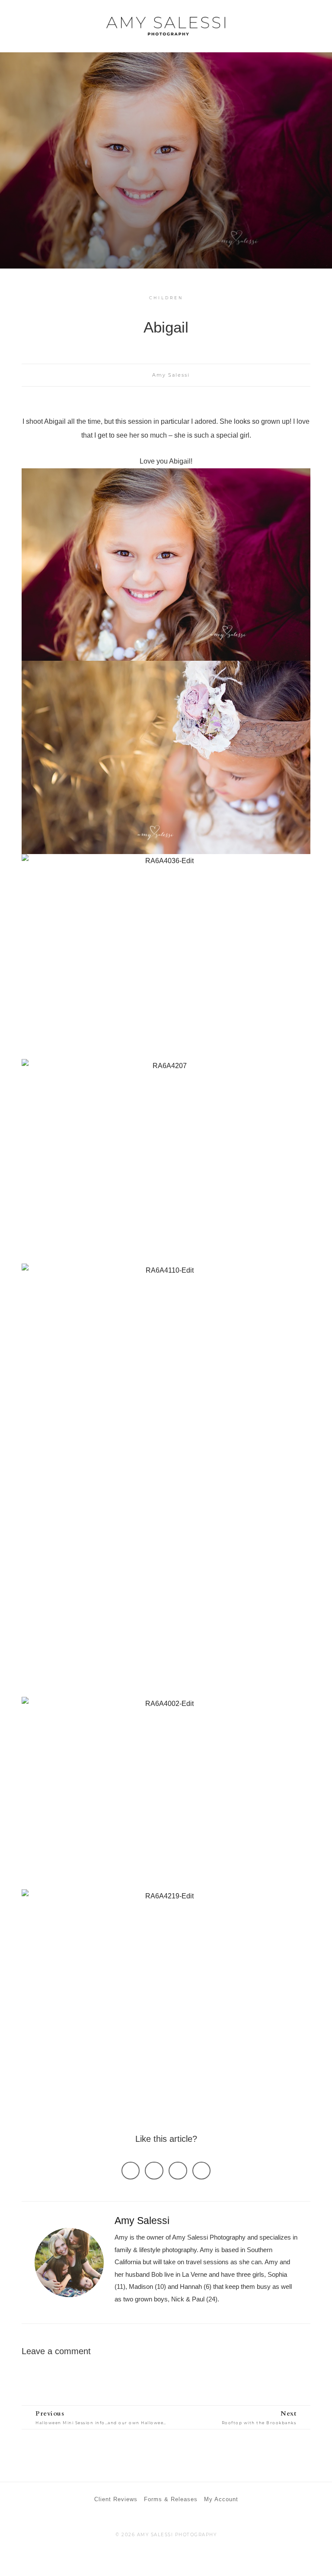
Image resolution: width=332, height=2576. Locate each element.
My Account (221, 2499)
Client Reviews (116, 2499)
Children (166, 298)
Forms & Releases (171, 2499)
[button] (311, 27)
